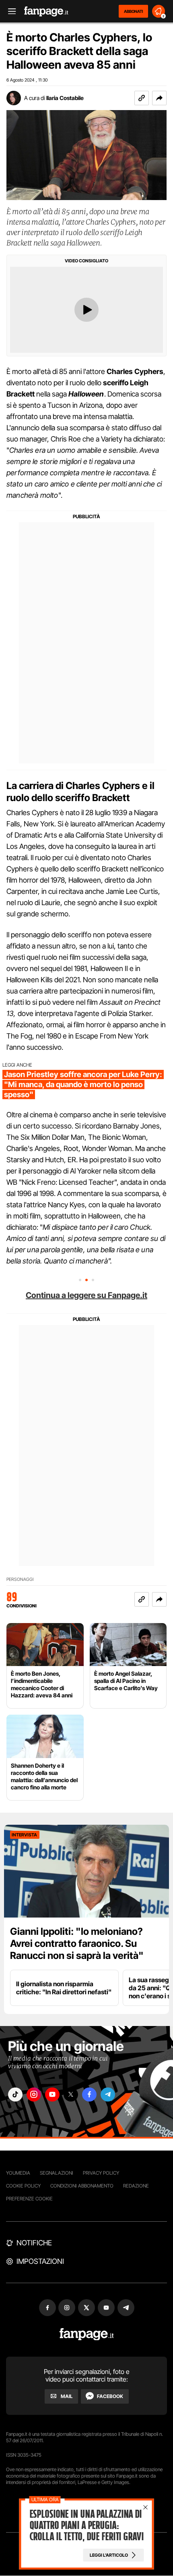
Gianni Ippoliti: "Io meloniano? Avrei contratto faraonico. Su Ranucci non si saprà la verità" (77, 1943)
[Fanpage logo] (46, 11)
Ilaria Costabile (65, 98)
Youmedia (18, 2173)
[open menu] (9, 11)
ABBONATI (133, 11)
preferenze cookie (29, 2199)
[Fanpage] (87, 2334)
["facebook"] (89, 2095)
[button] (159, 98)
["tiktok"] (15, 2095)
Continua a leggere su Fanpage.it (86, 1295)
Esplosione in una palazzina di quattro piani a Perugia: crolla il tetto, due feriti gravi (86, 2525)
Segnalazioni (57, 2173)
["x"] (71, 2095)
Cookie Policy (23, 2186)
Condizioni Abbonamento (82, 2186)
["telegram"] (108, 2095)
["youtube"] (52, 2095)
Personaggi (20, 1579)
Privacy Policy (101, 2173)
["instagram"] (34, 2095)
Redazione (136, 2186)
